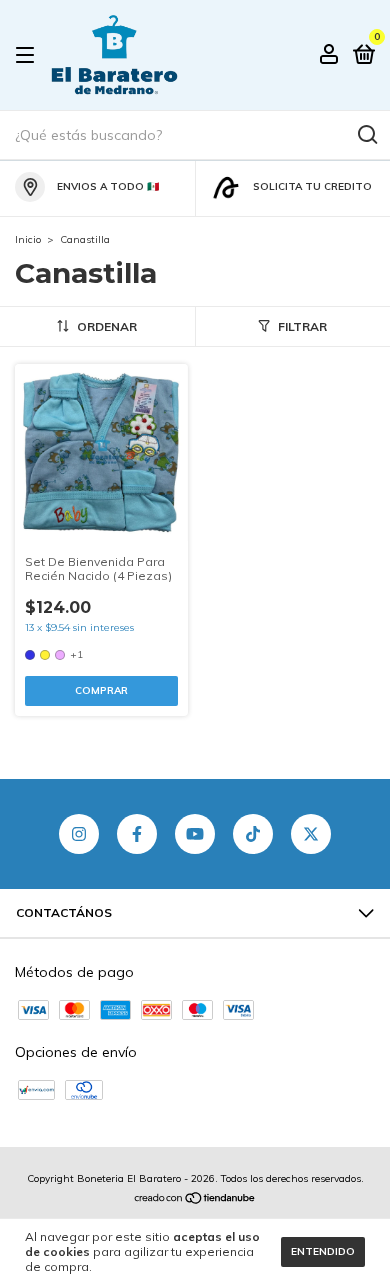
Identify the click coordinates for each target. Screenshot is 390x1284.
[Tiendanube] (195, 1199)
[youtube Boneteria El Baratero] (195, 834)
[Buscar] (366, 135)
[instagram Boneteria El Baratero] (79, 834)
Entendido (323, 1251)
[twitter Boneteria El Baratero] (311, 834)
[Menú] (28, 55)
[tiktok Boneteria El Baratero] (253, 834)
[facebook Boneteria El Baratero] (137, 834)
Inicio (28, 239)
